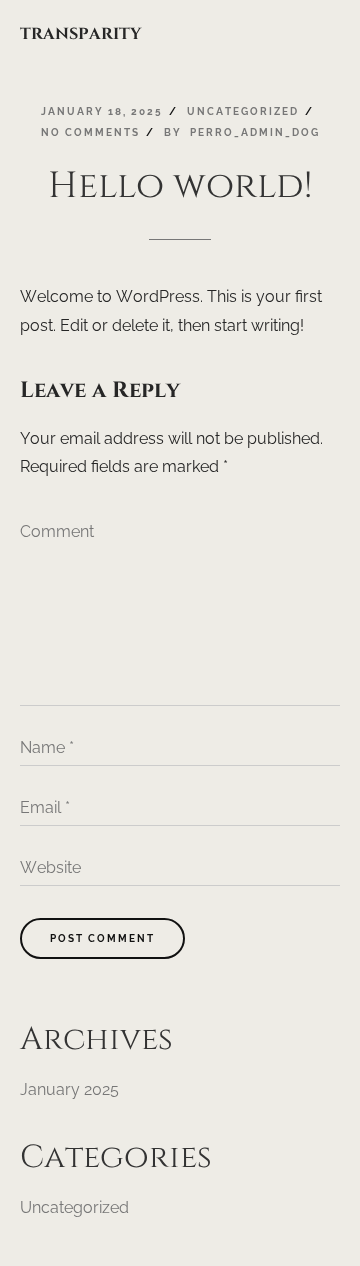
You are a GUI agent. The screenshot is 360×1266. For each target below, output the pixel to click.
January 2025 (69, 1089)
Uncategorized (74, 1207)
